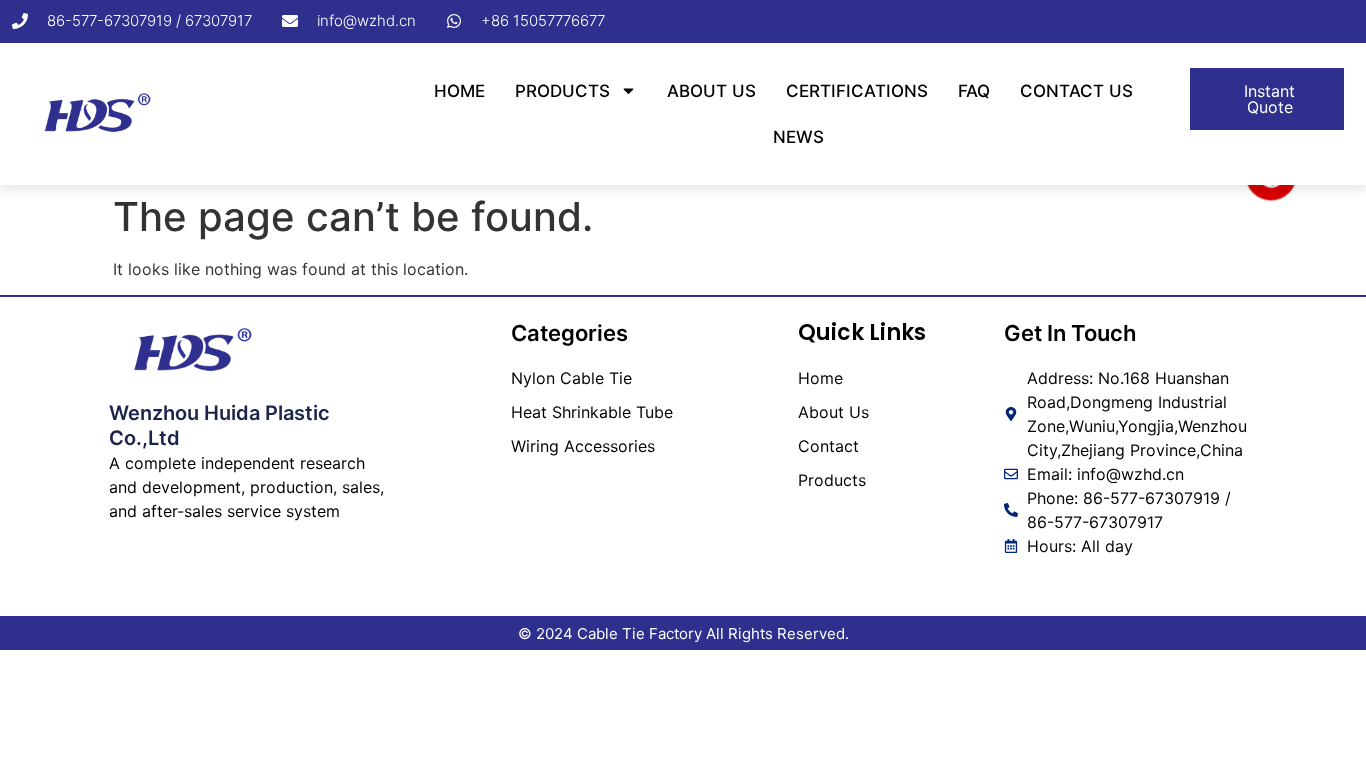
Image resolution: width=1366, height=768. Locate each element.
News (798, 137)
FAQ (974, 91)
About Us (711, 91)
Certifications (857, 91)
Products (562, 91)
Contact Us (1076, 91)
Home (459, 91)
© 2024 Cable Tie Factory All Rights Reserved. (683, 633)
